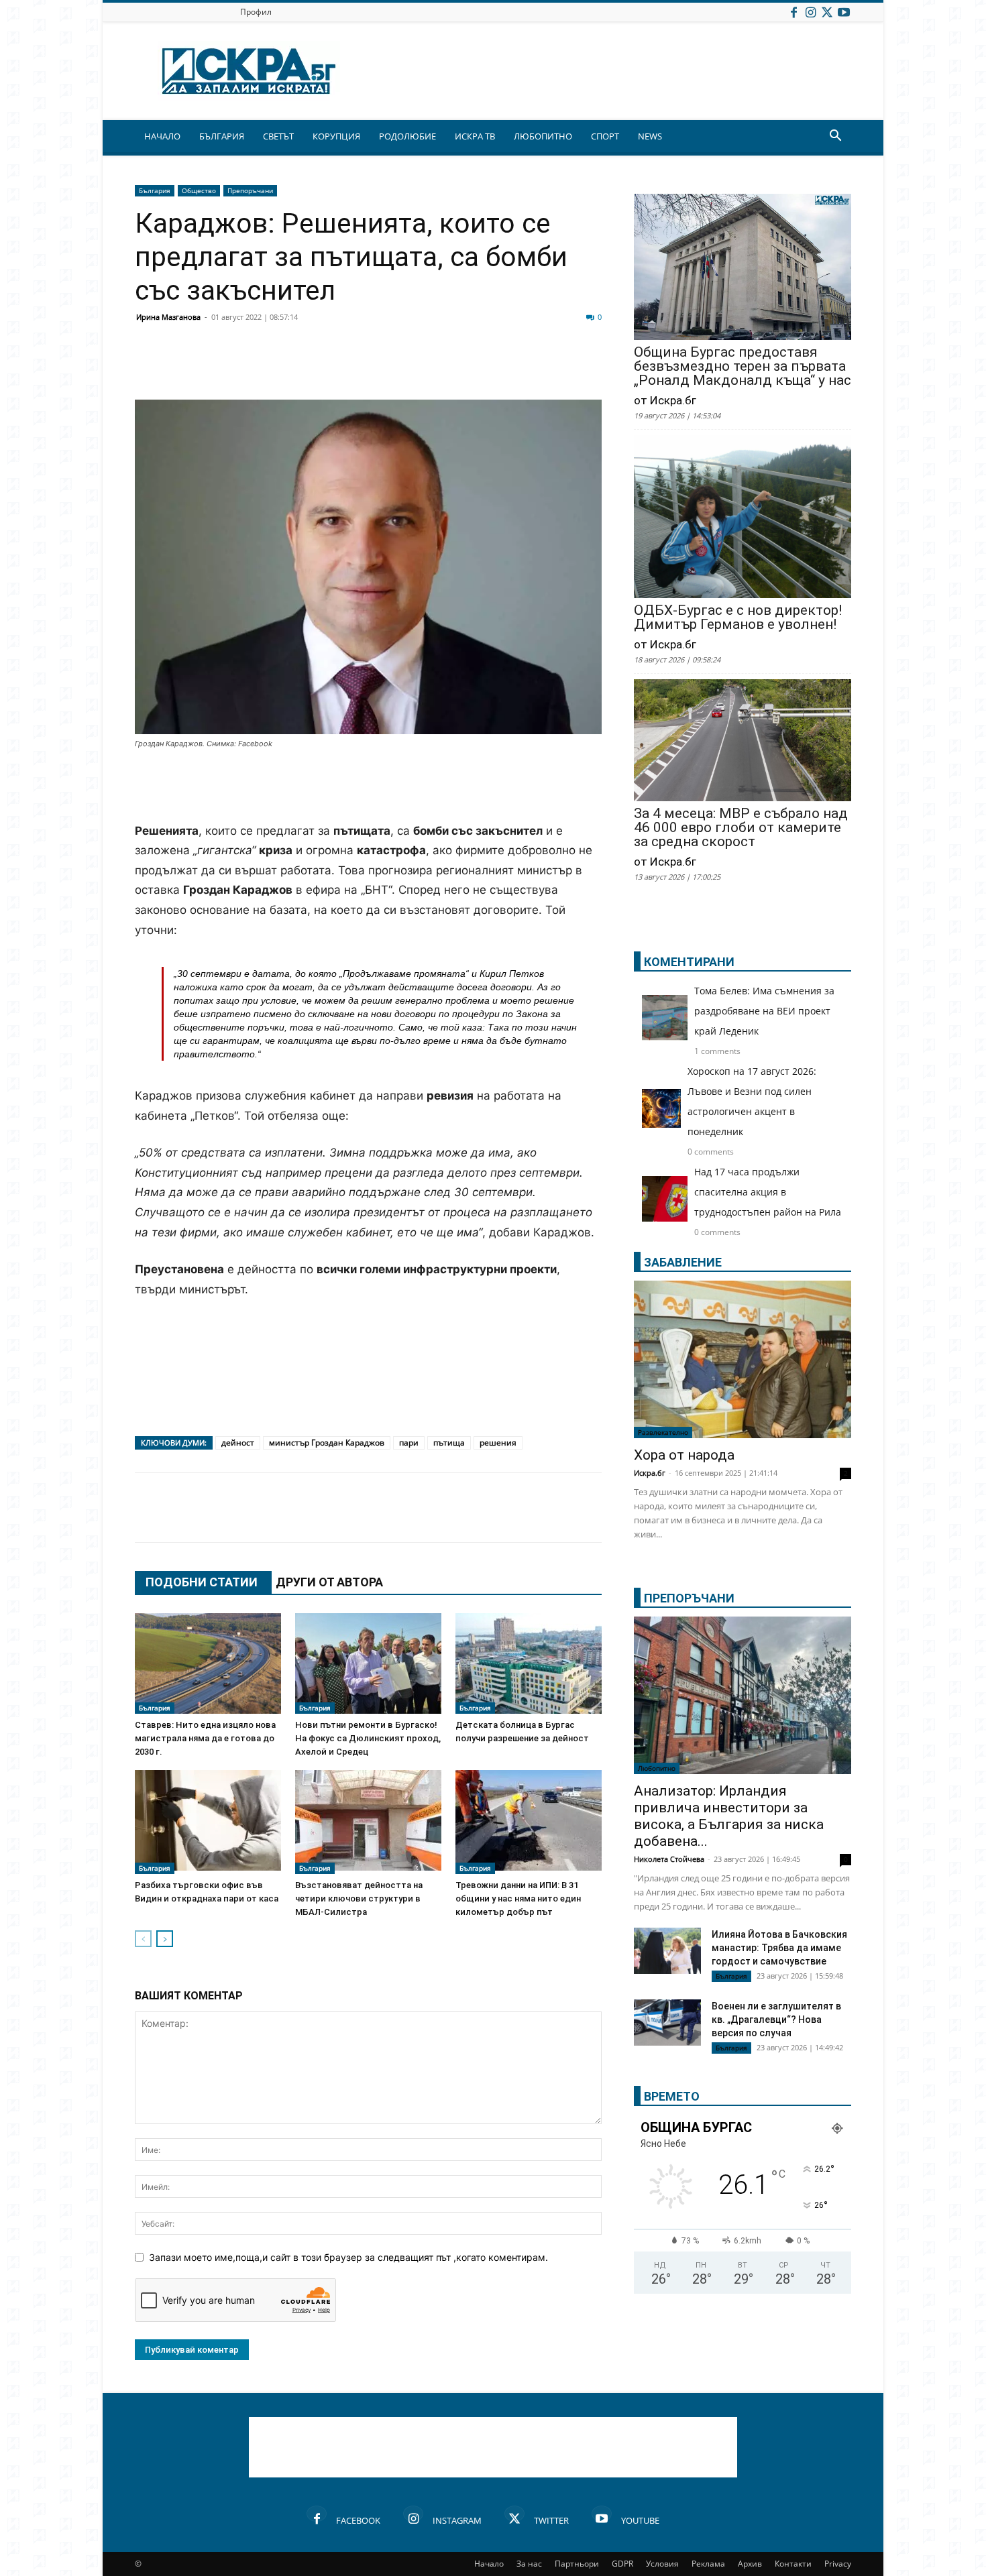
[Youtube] (844, 12)
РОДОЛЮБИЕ (407, 136)
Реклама (708, 2564)
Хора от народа (684, 1455)
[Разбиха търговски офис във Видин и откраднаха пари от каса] (208, 1822)
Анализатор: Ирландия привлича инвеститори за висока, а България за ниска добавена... (729, 1816)
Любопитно (657, 1768)
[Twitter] (827, 12)
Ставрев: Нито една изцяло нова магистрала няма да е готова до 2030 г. (205, 1738)
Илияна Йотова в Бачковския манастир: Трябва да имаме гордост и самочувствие (779, 1948)
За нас (529, 2564)
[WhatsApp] (380, 367)
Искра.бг (650, 1473)
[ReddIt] (313, 367)
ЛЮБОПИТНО (543, 136)
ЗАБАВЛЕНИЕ (683, 1262)
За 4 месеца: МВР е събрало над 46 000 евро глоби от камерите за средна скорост (741, 828)
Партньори (577, 2564)
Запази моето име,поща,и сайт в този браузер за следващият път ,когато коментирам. (348, 2257)
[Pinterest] (481, 367)
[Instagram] (810, 12)
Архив (750, 2564)
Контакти (793, 2564)
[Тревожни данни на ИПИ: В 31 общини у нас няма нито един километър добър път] (529, 1822)
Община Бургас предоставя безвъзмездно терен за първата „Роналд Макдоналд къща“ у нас (743, 366)
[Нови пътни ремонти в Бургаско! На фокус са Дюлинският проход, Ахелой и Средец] (368, 1663)
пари (409, 1443)
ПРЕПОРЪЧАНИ (689, 1598)
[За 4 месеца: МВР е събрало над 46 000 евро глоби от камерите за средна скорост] (743, 742)
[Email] (347, 367)
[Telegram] (447, 367)
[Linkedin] (280, 367)
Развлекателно (663, 1432)
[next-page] (165, 1939)
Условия (662, 2564)
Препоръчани (250, 190)
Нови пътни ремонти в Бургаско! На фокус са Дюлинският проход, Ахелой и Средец (368, 1738)
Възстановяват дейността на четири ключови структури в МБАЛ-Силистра (359, 1898)
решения (498, 1443)
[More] (549, 367)
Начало (489, 2564)
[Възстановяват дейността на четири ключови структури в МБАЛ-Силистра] (368, 1822)
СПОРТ (605, 136)
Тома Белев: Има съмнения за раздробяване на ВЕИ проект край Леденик (764, 1011)
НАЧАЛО (162, 136)
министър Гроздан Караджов (327, 1443)
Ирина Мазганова (168, 317)
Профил (256, 12)
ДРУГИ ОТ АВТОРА (329, 1582)
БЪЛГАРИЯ (222, 136)
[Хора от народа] (743, 1359)
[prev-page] (143, 1939)
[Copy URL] (514, 367)
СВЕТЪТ (278, 136)
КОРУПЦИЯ (336, 136)
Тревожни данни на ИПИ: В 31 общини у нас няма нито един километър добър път (518, 1898)
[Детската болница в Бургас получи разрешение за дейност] (529, 1663)
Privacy (838, 2564)
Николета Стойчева (669, 1859)
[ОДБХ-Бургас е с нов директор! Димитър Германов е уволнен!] (743, 518)
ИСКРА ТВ (475, 136)
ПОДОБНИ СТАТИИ (202, 1582)
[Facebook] (793, 12)
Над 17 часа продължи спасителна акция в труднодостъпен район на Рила (768, 1192)
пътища (449, 1443)
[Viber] (414, 367)
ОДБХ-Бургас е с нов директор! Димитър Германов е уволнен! (738, 618)
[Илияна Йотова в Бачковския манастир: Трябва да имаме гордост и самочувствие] (667, 1951)
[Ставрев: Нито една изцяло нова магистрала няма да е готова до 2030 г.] (208, 1663)
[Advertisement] (368, 787)
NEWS (650, 136)
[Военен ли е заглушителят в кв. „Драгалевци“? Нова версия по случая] (667, 2023)
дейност (238, 1443)
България (155, 190)
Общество (199, 190)
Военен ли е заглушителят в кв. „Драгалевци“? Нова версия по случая (776, 2019)
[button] (835, 137)
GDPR (622, 2564)
